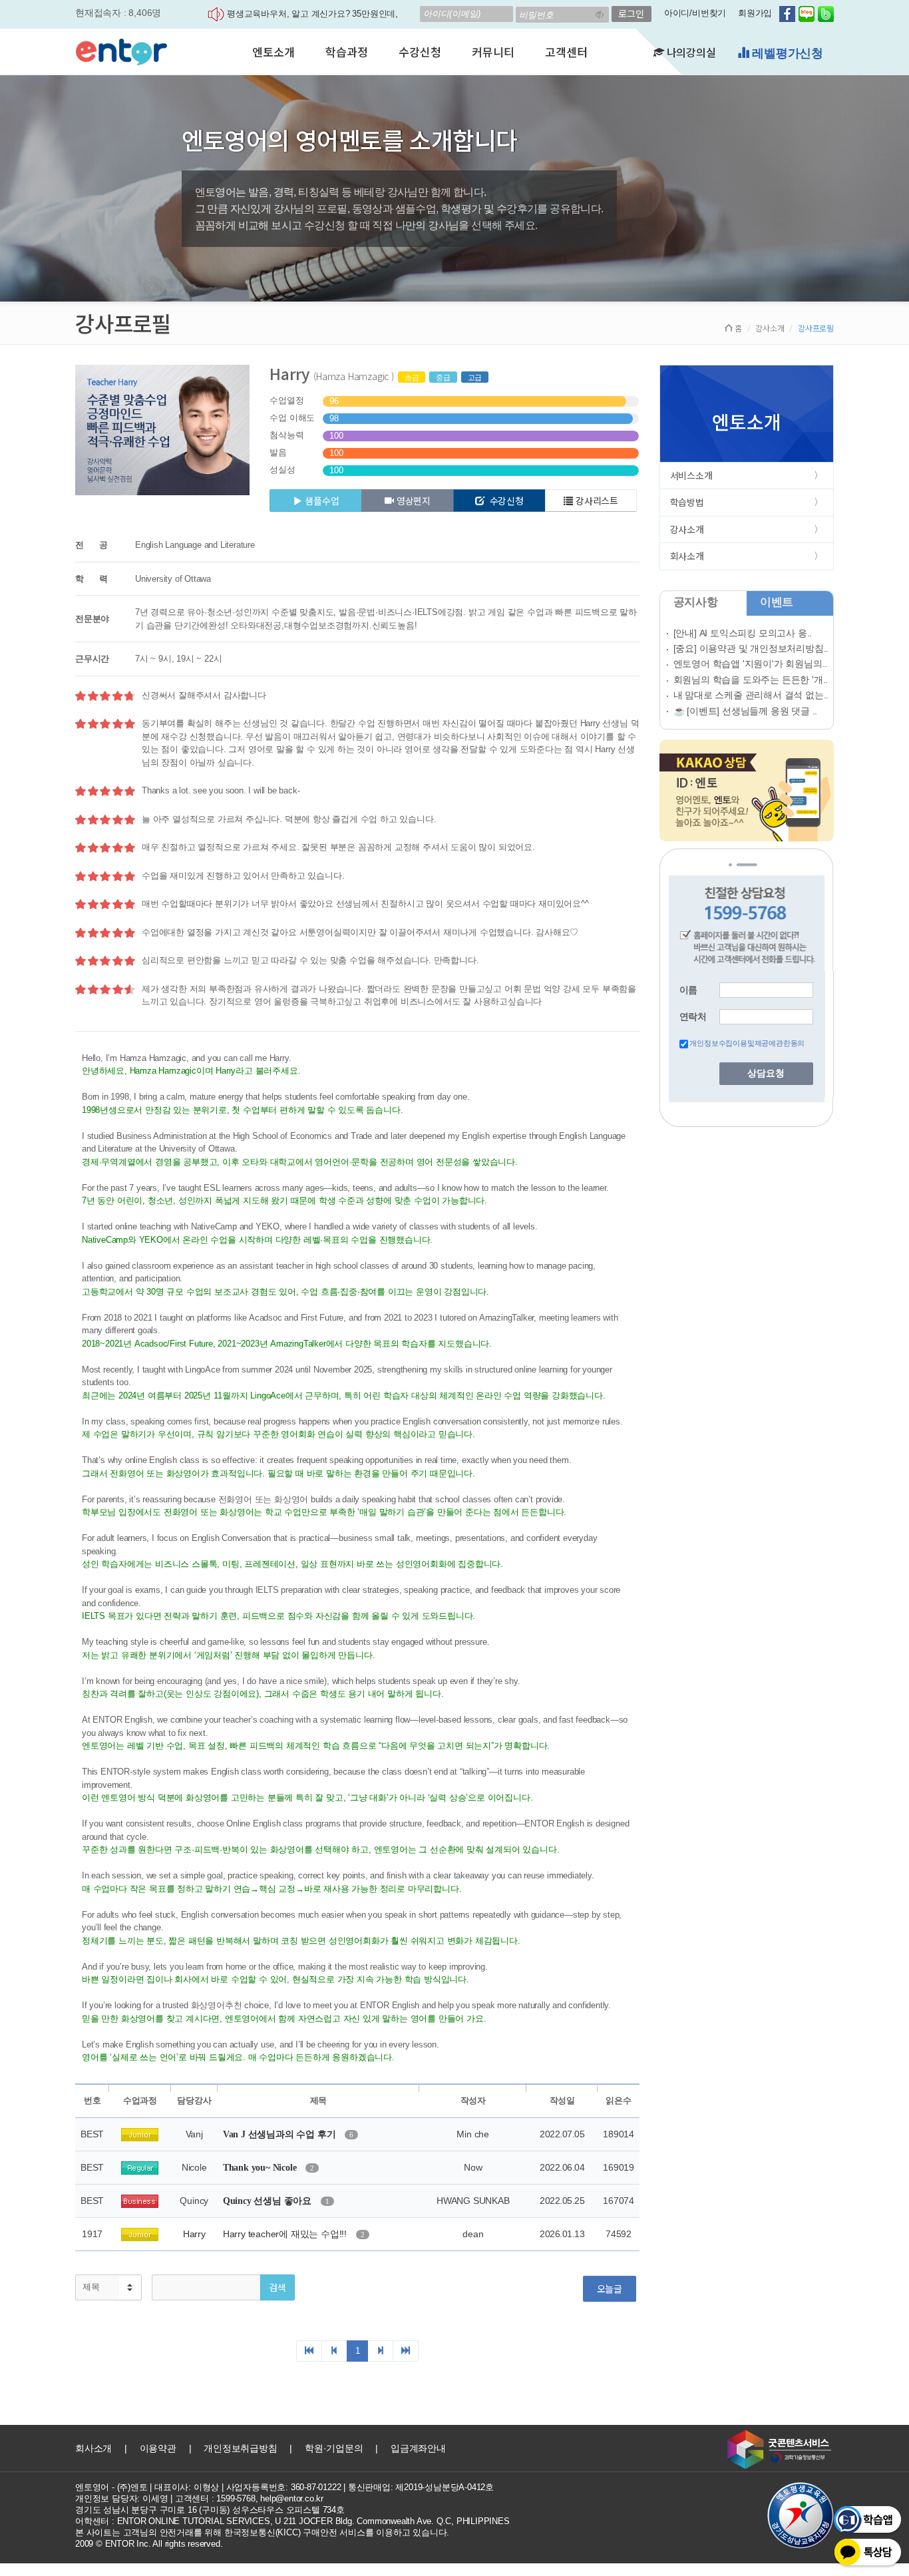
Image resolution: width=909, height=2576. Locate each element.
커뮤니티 (493, 52)
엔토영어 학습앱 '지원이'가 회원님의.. (751, 664)
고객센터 (566, 52)
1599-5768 (236, 2498)
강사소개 (770, 328)
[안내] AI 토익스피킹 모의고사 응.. (743, 633)
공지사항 (696, 602)
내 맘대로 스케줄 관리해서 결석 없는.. (751, 695)
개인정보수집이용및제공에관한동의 (747, 1043)
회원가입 (755, 13)
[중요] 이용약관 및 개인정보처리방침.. (751, 648)
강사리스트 (597, 501)
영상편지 (414, 501)
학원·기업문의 (334, 2448)
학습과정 (346, 52)
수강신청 (420, 52)
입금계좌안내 (418, 2448)
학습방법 (687, 502)
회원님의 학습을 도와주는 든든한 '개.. (751, 680)
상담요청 (766, 1073)
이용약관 (158, 2448)
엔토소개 (273, 52)
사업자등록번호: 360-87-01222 (284, 2487)
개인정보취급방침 (240, 2448)
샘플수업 (322, 501)
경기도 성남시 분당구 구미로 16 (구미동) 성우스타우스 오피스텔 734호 (210, 2510)
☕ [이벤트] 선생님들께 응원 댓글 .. (746, 711)
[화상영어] (121, 50)
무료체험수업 (786, 53)
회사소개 (687, 556)
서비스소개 (691, 475)
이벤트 (777, 602)
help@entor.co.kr (292, 2498)
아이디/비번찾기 (695, 13)
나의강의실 (690, 52)
